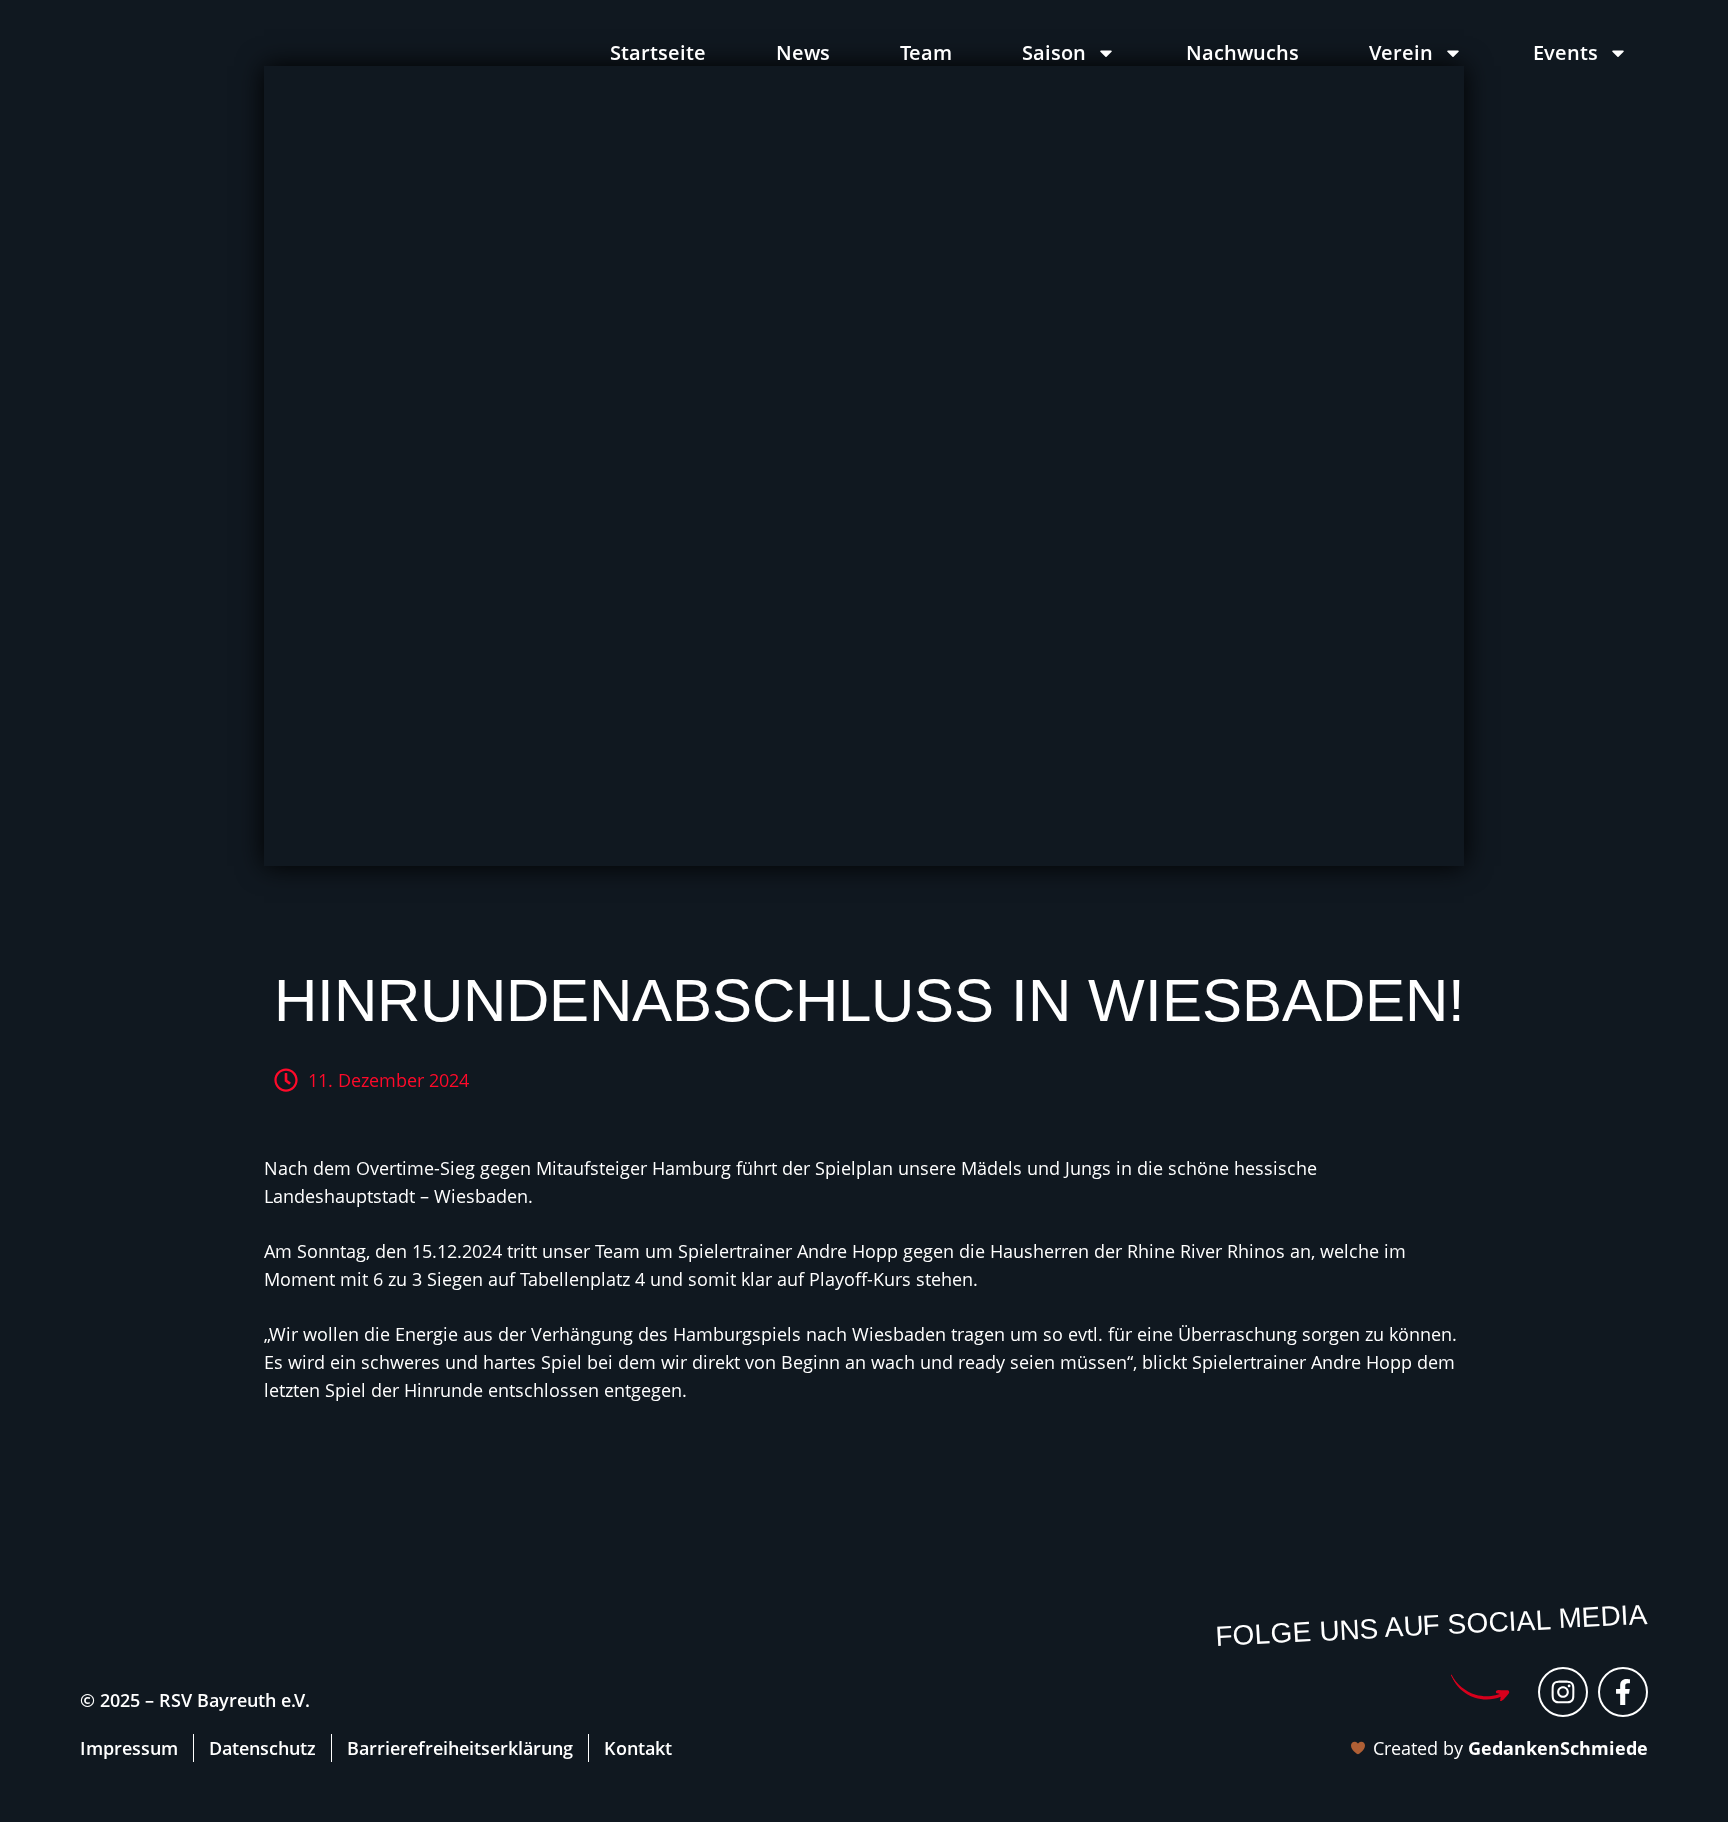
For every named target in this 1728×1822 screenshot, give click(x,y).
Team (926, 53)
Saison (1054, 53)
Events (1565, 53)
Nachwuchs (1242, 53)
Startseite (658, 53)
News (803, 53)
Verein (1401, 53)
